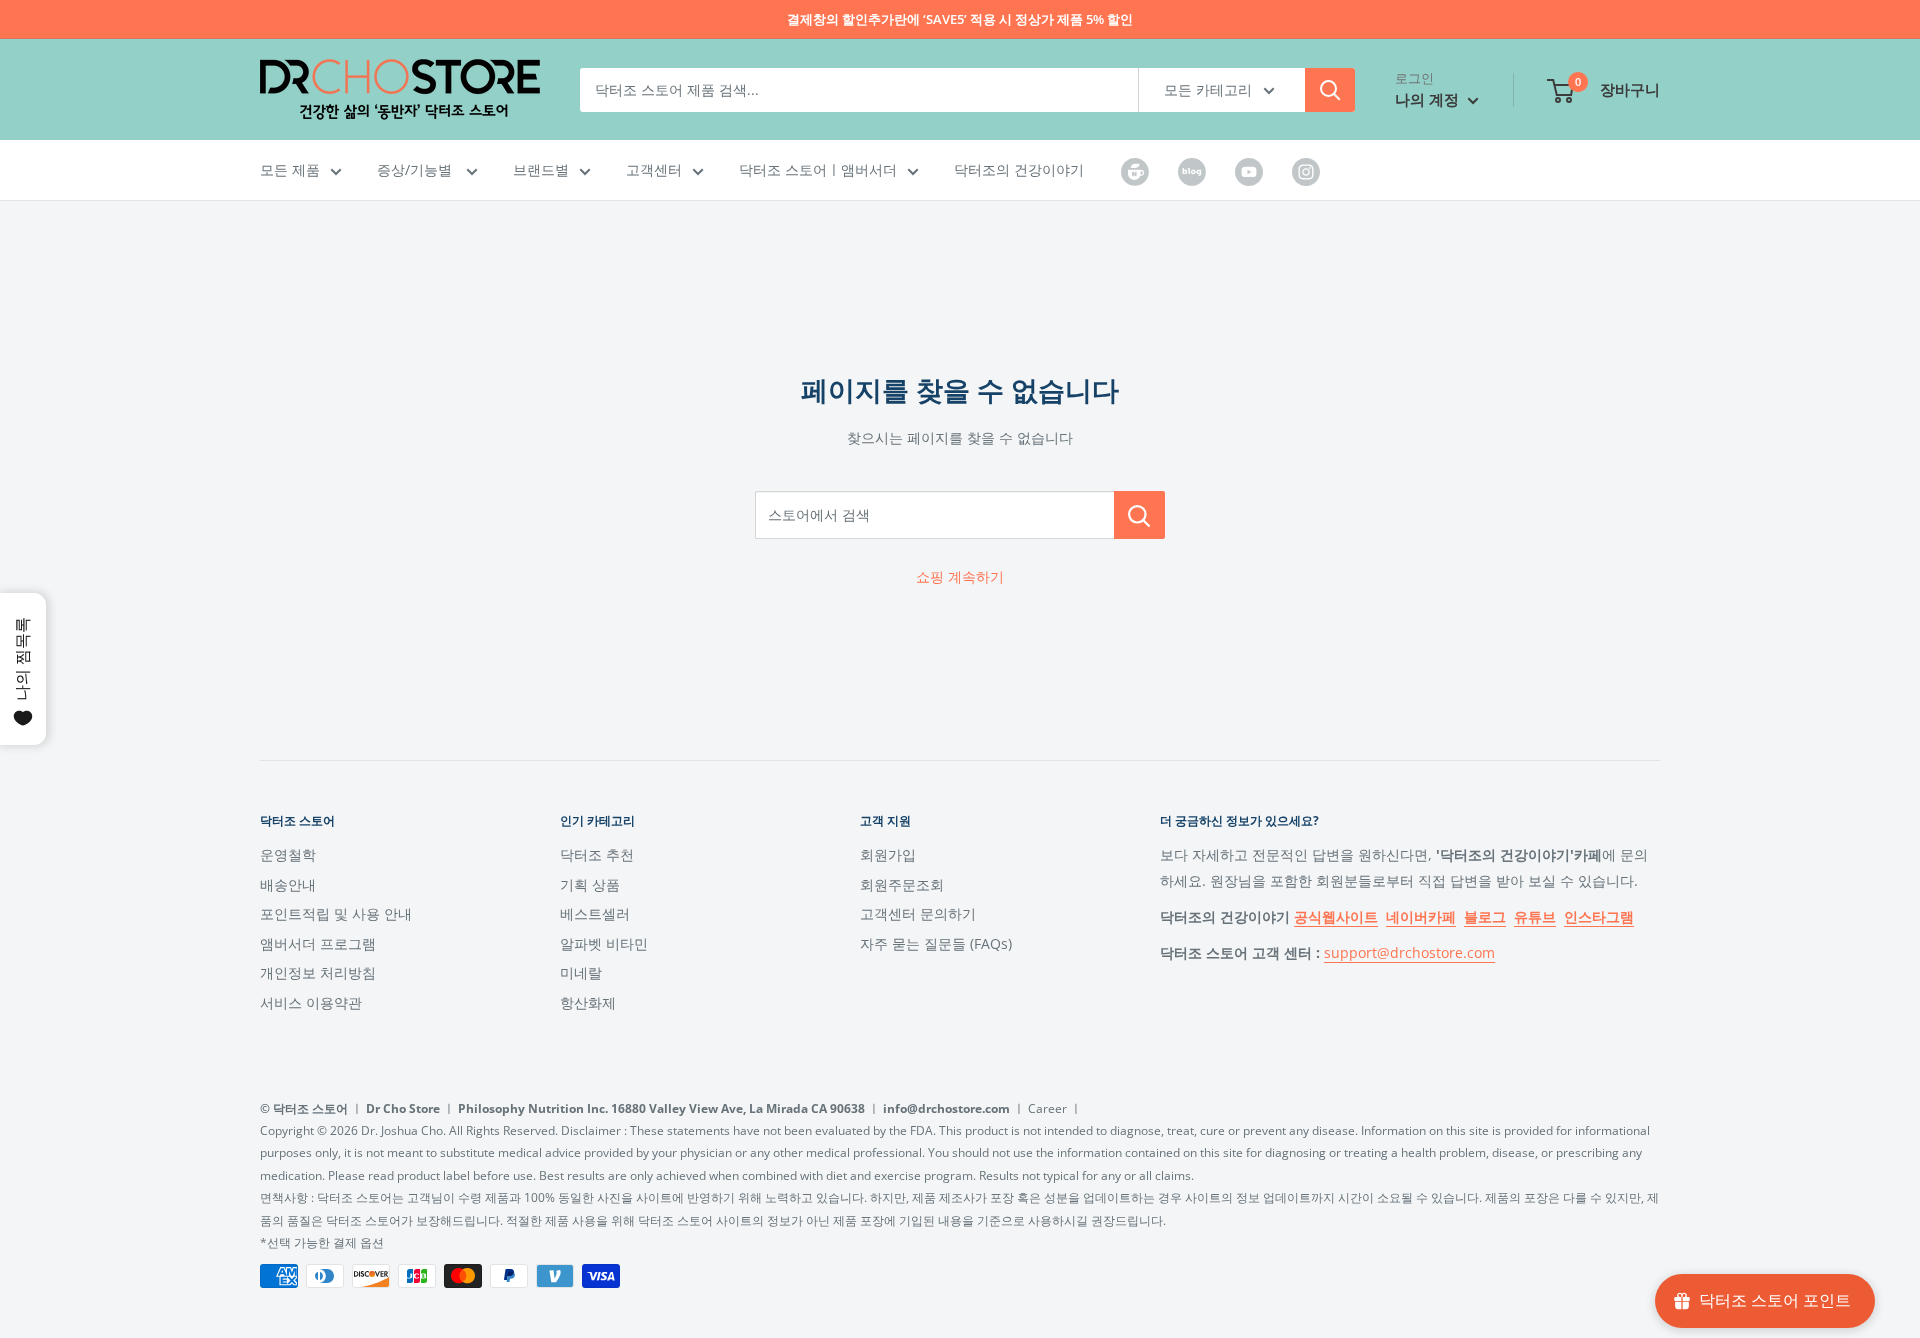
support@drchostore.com (1409, 952)
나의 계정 (1429, 99)
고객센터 (654, 169)
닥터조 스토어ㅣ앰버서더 (818, 169)
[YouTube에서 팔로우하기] (1249, 171)
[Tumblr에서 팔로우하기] (1135, 171)
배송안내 (288, 884)
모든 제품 (290, 169)
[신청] (1330, 90)
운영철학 (288, 854)
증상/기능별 (416, 169)
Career (1047, 1108)
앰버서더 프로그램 (318, 943)
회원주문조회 (902, 884)
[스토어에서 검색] (1139, 515)
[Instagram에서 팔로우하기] (1306, 171)
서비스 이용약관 (311, 1002)
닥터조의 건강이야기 (1019, 169)
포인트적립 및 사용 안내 (336, 913)
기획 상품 (590, 884)
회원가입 (888, 854)
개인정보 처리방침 (318, 972)
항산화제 (588, 1002)
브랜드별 (541, 169)
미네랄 (581, 972)
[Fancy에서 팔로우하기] (1192, 171)
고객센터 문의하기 (918, 913)
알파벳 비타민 (604, 943)
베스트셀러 (595, 913)
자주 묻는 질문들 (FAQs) (936, 943)
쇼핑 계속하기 (960, 576)
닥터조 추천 (597, 854)
